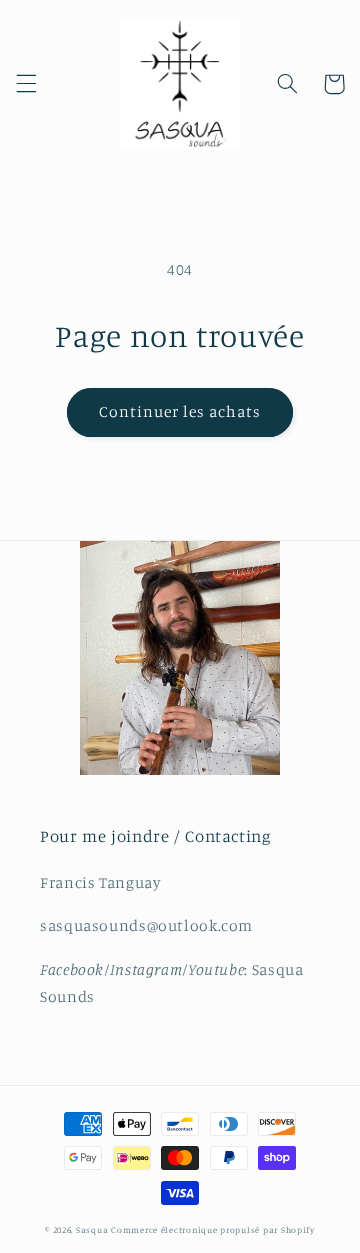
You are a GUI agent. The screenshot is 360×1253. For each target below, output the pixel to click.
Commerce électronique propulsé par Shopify (213, 1229)
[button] (26, 84)
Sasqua (92, 1229)
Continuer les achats (180, 411)
